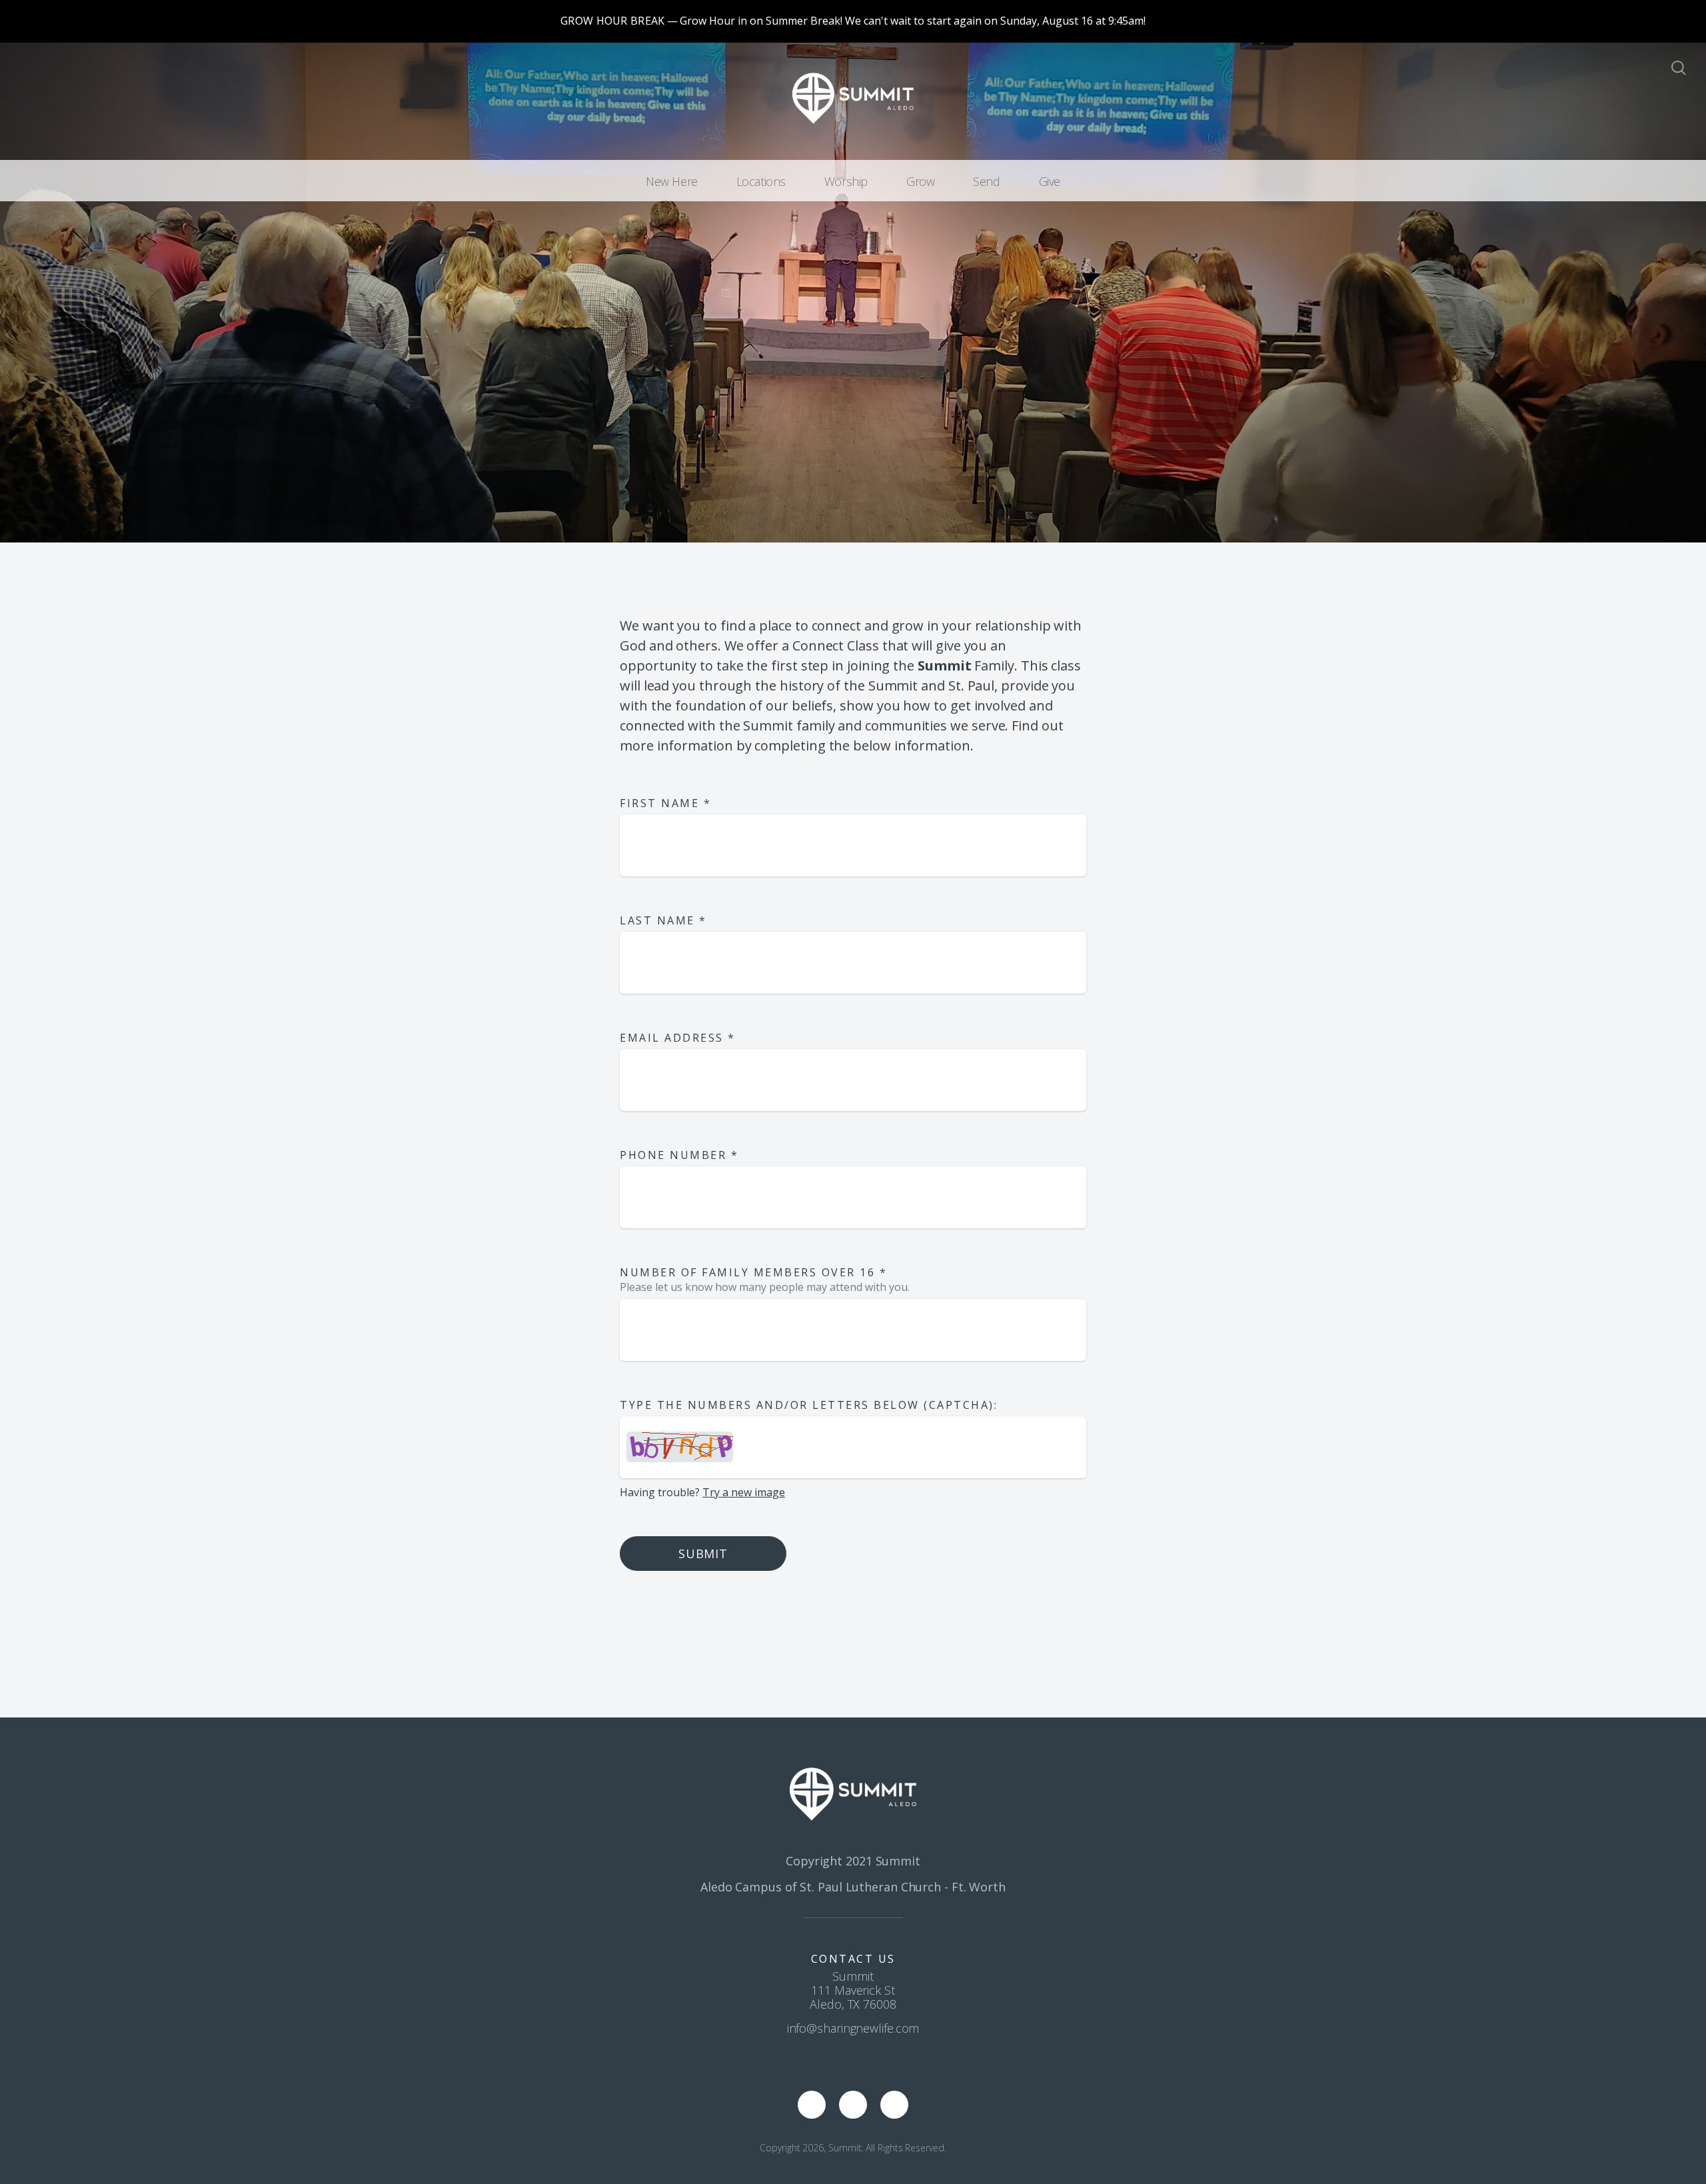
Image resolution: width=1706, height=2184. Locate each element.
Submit (703, 1554)
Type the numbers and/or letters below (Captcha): (809, 1405)
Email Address (678, 1038)
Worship (846, 181)
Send (986, 181)
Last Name (663, 920)
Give (1050, 181)
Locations (761, 181)
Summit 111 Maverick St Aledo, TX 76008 (853, 1990)
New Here (672, 181)
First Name (665, 803)
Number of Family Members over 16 (753, 1272)
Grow (920, 181)
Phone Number (679, 1155)
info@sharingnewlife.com (853, 2028)
